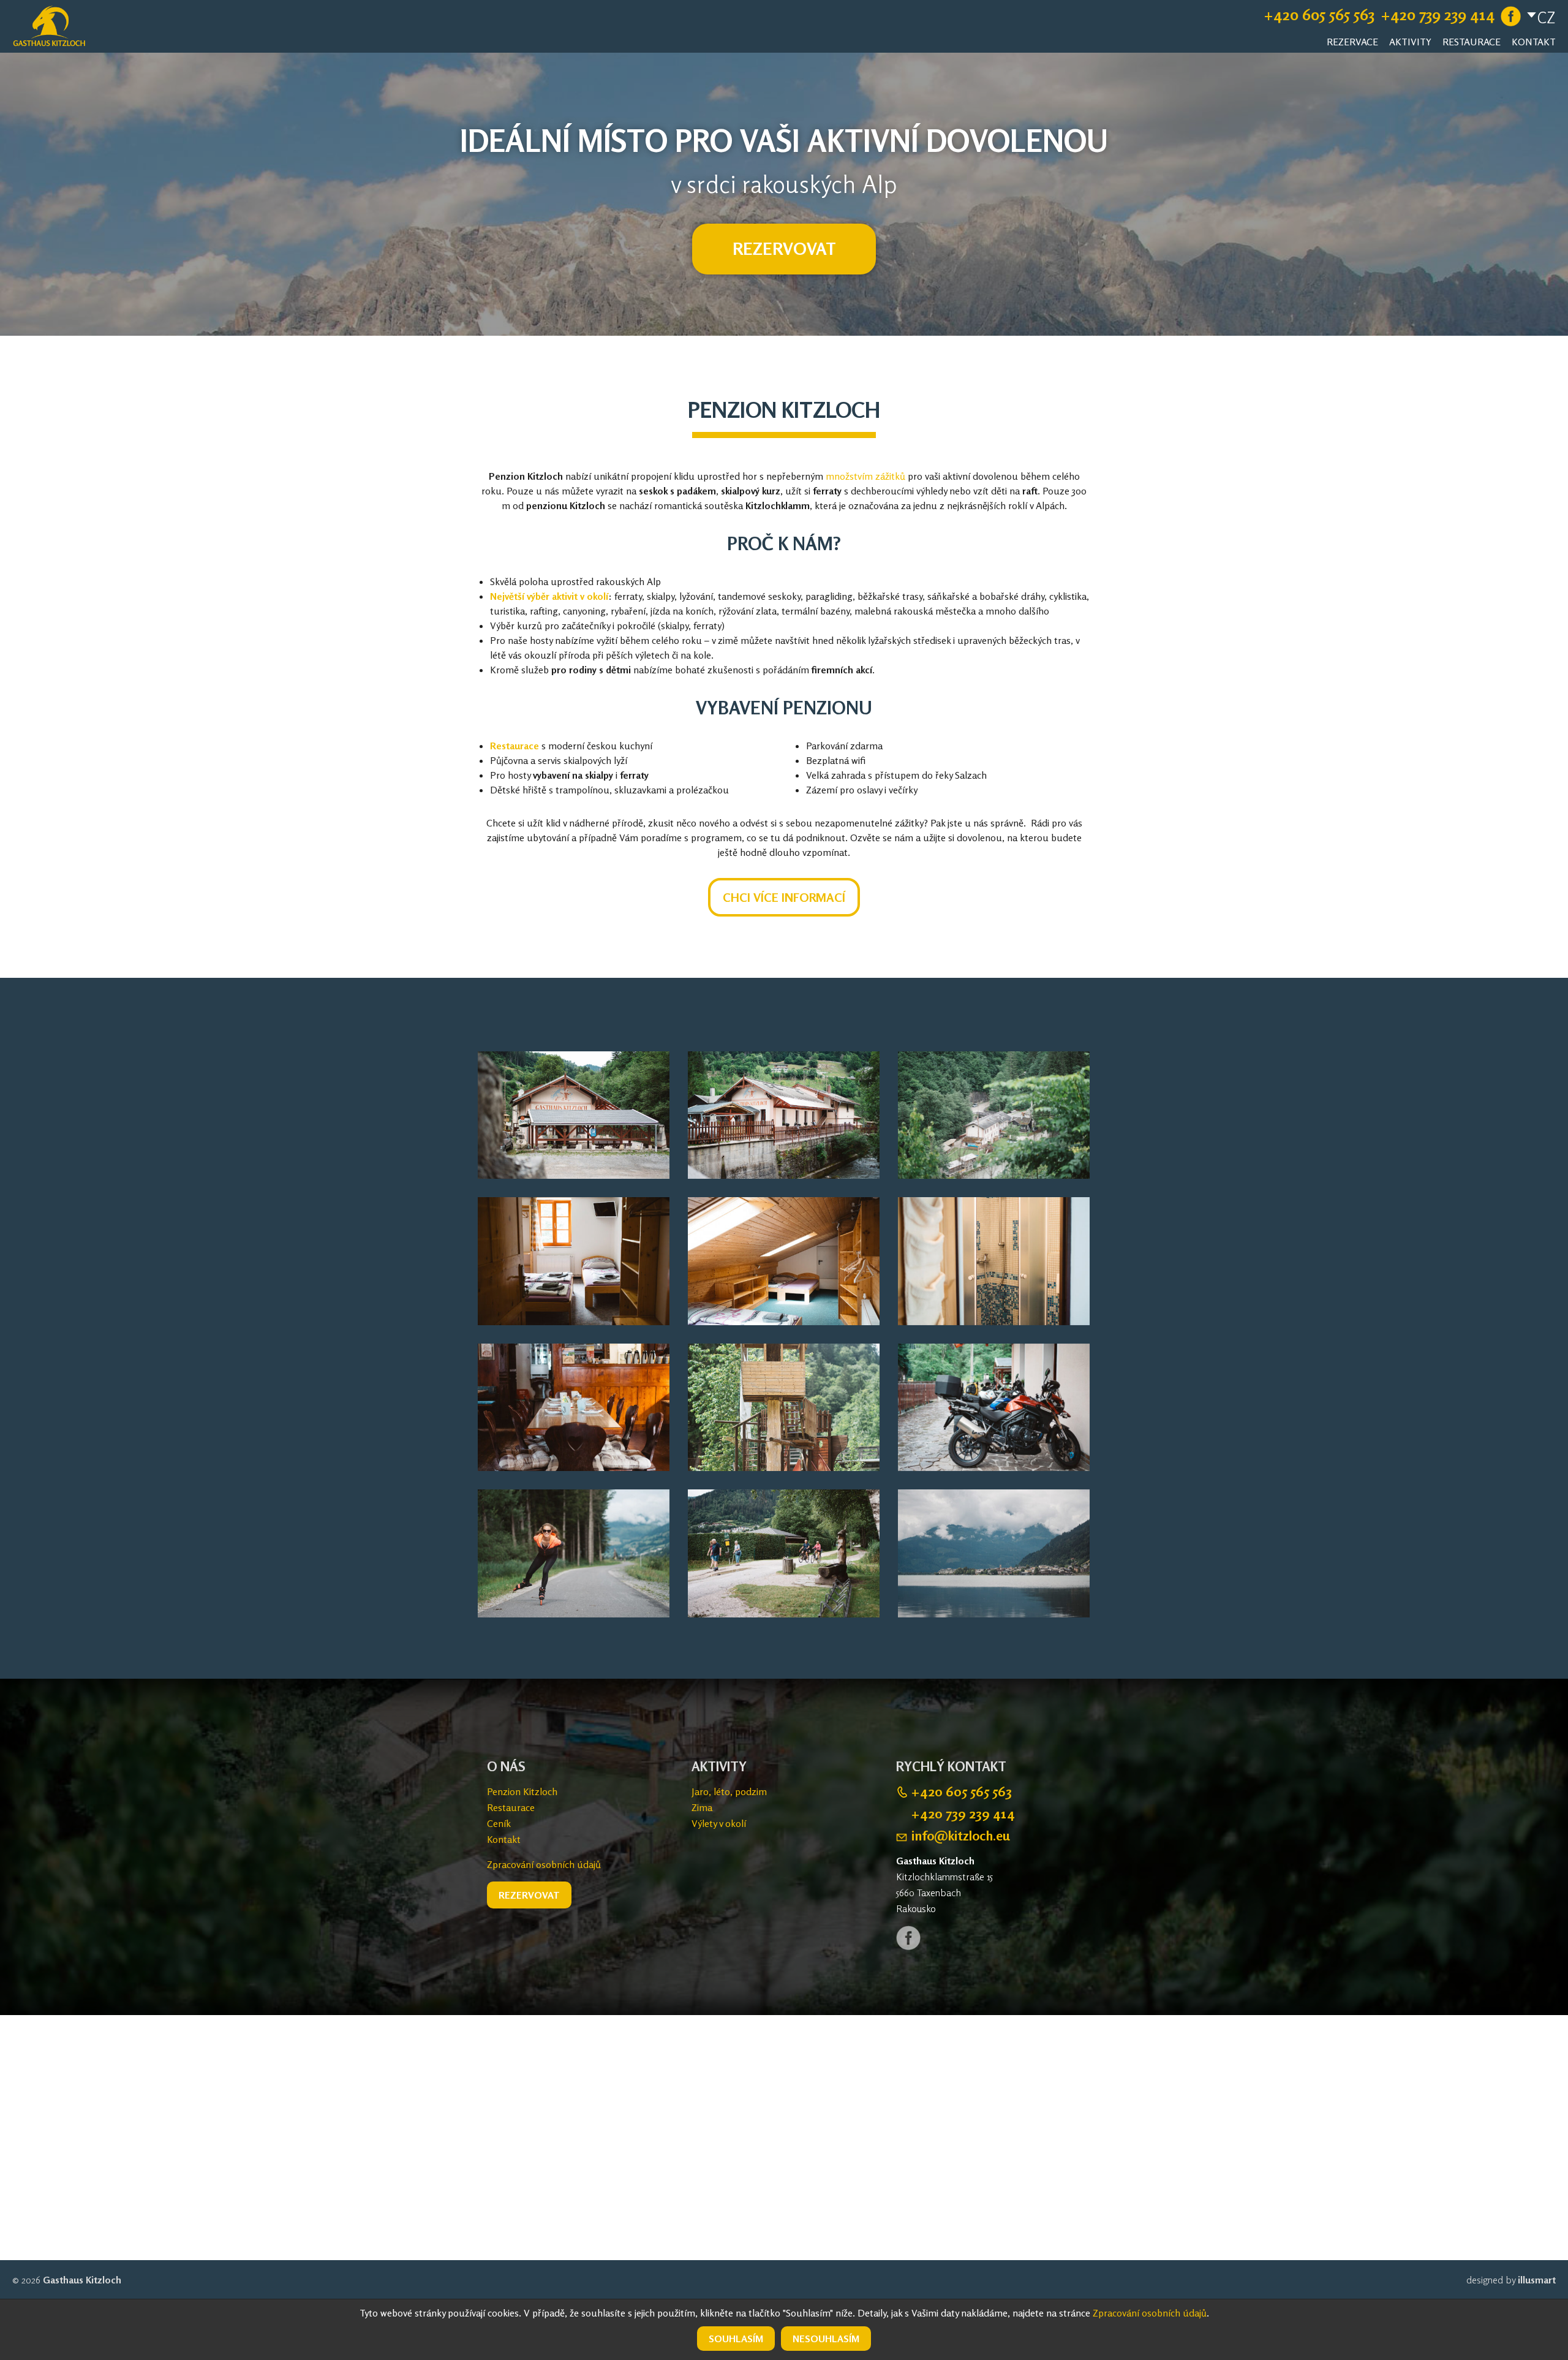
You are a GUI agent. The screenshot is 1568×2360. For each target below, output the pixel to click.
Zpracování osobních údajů (544, 1864)
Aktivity (1410, 42)
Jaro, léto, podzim (729, 1791)
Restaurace (1472, 42)
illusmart (1537, 2280)
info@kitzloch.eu (961, 1836)
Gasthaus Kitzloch (82, 2280)
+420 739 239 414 (1438, 15)
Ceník (499, 1823)
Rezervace (1352, 42)
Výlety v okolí (719, 1823)
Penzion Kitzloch (522, 1791)
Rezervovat (784, 249)
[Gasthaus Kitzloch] (49, 23)
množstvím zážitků (865, 476)
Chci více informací (784, 897)
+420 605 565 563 (1319, 15)
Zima (702, 1807)
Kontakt (1534, 42)
